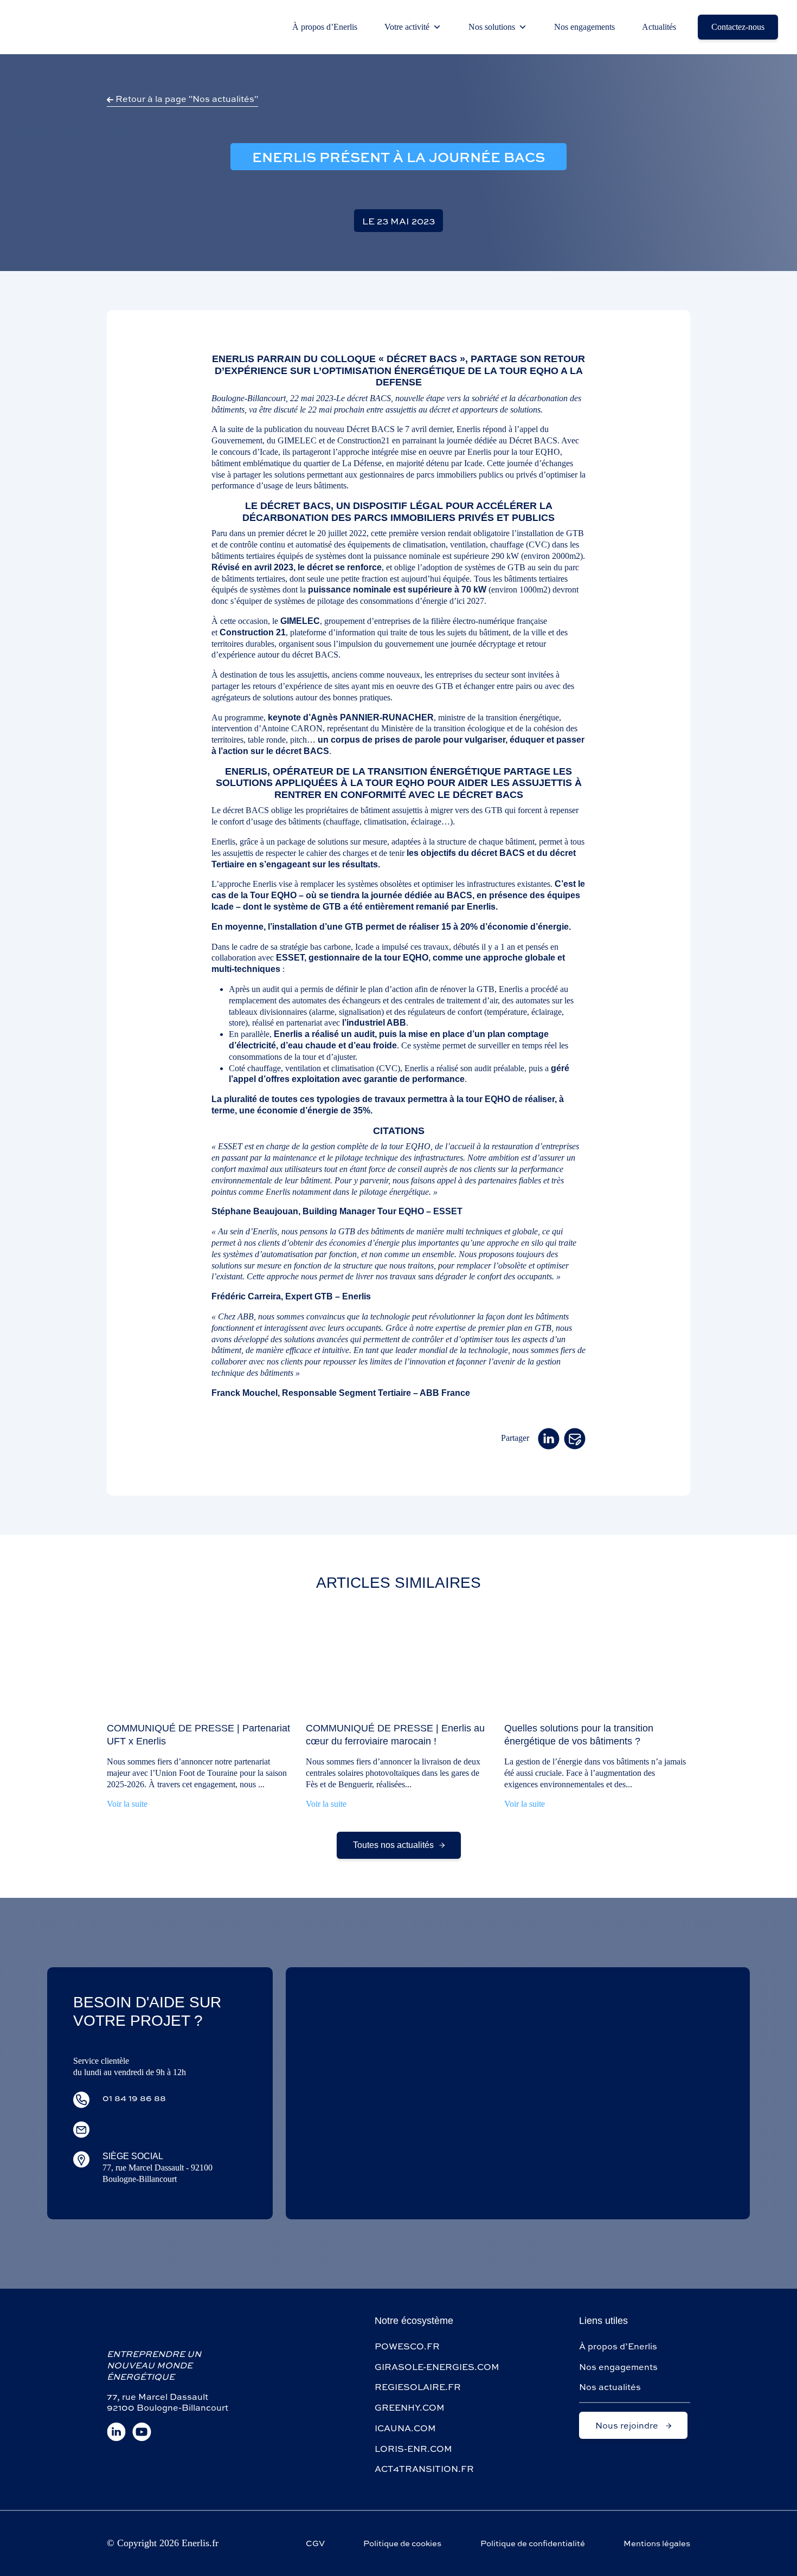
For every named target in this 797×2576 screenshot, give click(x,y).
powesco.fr (407, 2346)
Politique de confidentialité (533, 2543)
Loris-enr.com (413, 2448)
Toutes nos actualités (393, 1845)
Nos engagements (584, 27)
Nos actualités (610, 2387)
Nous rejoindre (628, 2425)
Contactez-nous (738, 27)
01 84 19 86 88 (134, 2098)
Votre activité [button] (407, 27)
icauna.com (405, 2428)
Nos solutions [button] (492, 27)
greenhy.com (410, 2407)
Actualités (659, 27)
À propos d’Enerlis (325, 27)
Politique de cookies (402, 2543)
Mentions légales (657, 2543)
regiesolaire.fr (418, 2387)
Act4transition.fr (424, 2468)
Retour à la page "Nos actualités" (186, 98)
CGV (315, 2543)
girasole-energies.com (437, 2366)
